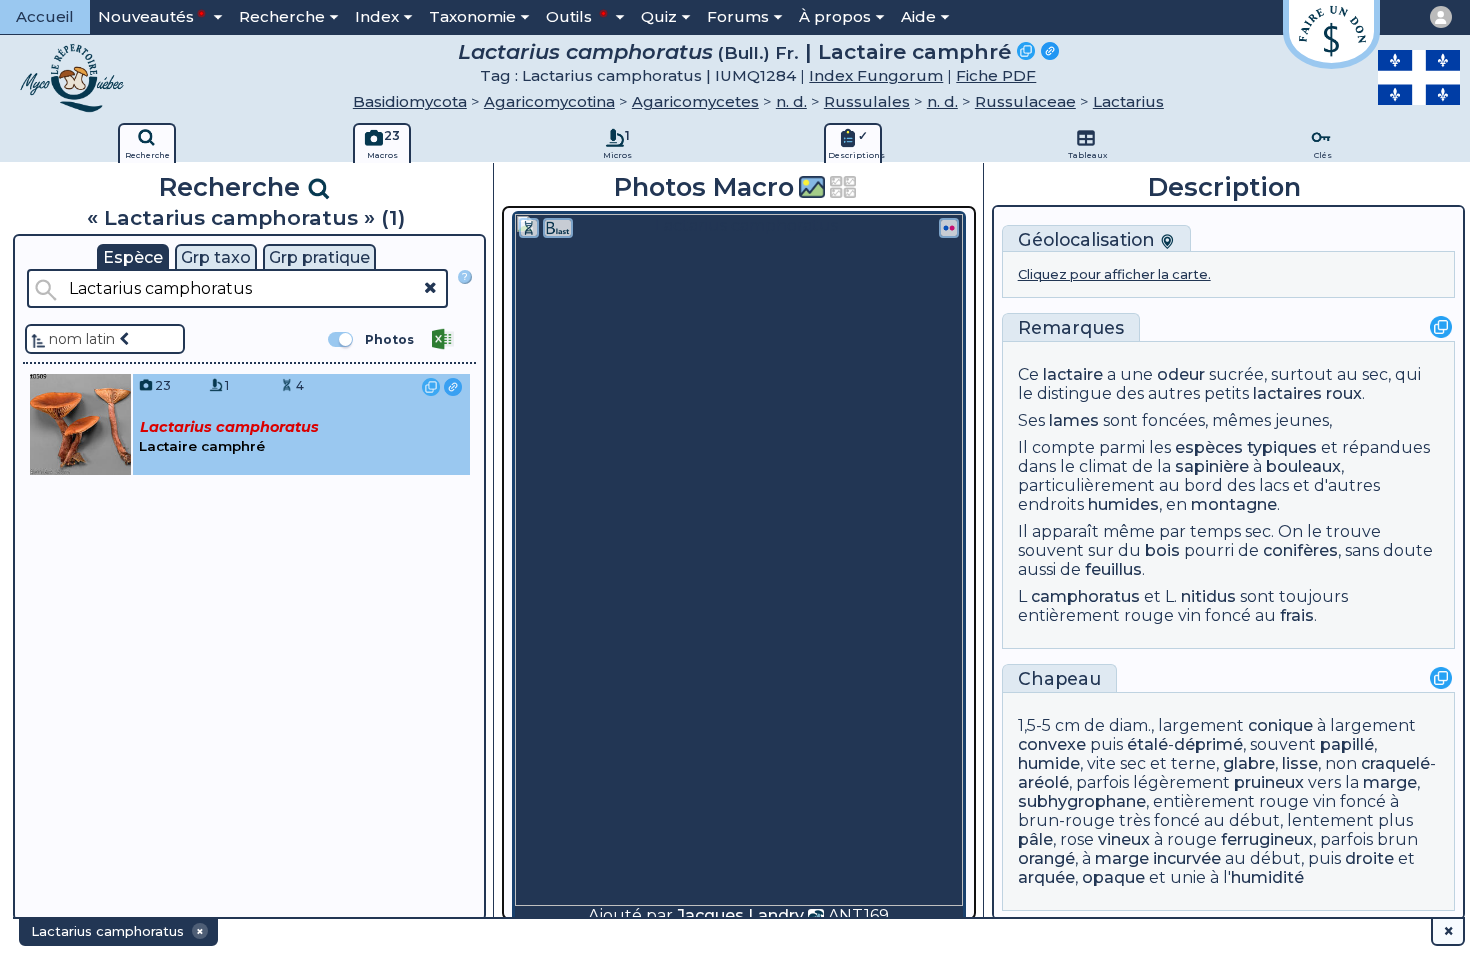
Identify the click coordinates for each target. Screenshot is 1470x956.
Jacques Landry (740, 915)
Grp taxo (216, 257)
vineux (1124, 839)
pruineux (1269, 782)
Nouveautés (146, 16)
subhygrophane (1082, 801)
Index (377, 16)
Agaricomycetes (695, 101)
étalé (1147, 744)
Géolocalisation (1089, 239)
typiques (1282, 447)
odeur (1181, 374)
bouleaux (1303, 466)
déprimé (1208, 744)
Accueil (45, 16)
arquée (1046, 877)
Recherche (282, 16)
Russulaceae (1025, 101)
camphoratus (1085, 596)
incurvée (1187, 858)
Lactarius (1128, 101)
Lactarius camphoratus (585, 51)
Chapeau (1059, 678)
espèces (1209, 447)
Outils (571, 16)
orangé (1046, 858)
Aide (918, 16)
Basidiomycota (410, 101)
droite (1369, 858)
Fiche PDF (996, 75)
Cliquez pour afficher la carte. (1114, 274)
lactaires (1287, 393)
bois (1162, 550)
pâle (1035, 839)
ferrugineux (1267, 839)
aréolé (1043, 782)
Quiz (659, 16)
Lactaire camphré (914, 51)
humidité (1267, 877)
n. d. (791, 101)
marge (1390, 782)
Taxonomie (472, 16)
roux (1344, 393)
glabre (1249, 763)
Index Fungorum (876, 75)
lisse (1300, 763)
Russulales (867, 101)
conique (1280, 725)
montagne (1234, 504)
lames (1074, 420)
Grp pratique (319, 257)
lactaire (1073, 374)
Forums (738, 16)
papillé (1347, 744)
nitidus (1208, 596)
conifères (1300, 550)
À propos (835, 16)
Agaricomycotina (549, 101)
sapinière (1212, 466)
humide (1049, 763)
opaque (1113, 877)
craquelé (1395, 763)
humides (1123, 504)
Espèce (133, 257)
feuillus (1113, 569)
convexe (1052, 744)
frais (1297, 615)
